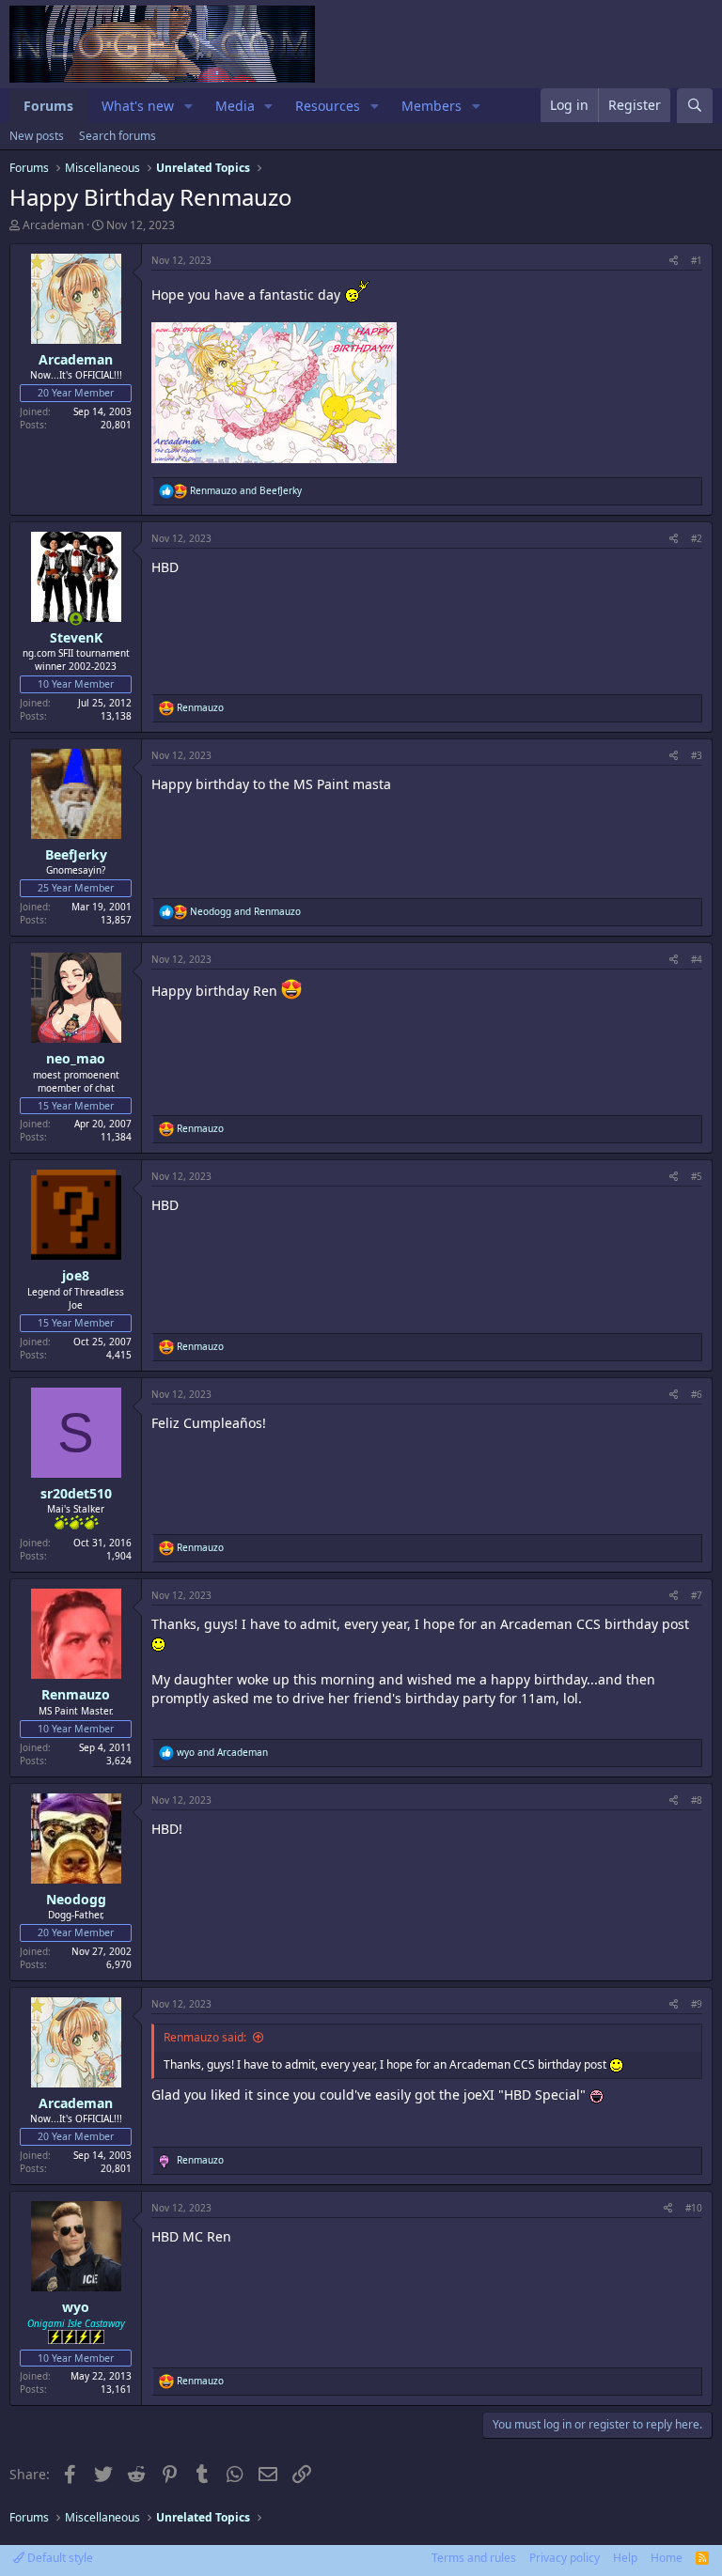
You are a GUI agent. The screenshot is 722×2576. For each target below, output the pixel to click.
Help (625, 2558)
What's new (138, 106)
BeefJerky (76, 854)
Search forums (118, 136)
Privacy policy (565, 2558)
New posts (37, 136)
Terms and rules (474, 2558)
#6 (697, 1394)
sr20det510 (76, 1493)
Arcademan (53, 225)
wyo (76, 2307)
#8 (697, 1800)
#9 (697, 2004)
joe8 (76, 1275)
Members (432, 106)
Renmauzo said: (205, 2037)
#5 (697, 1176)
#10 (694, 2208)
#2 (697, 538)
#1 (697, 260)
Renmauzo (76, 1694)
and (246, 490)
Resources (328, 106)
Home (667, 2558)
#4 (697, 959)
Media (235, 106)
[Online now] (76, 619)
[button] (188, 106)
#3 (697, 755)
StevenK (76, 637)
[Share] (674, 260)
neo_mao (76, 1058)
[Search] (695, 106)
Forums (48, 106)
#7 (697, 1595)
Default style (59, 2558)
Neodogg (76, 1899)
